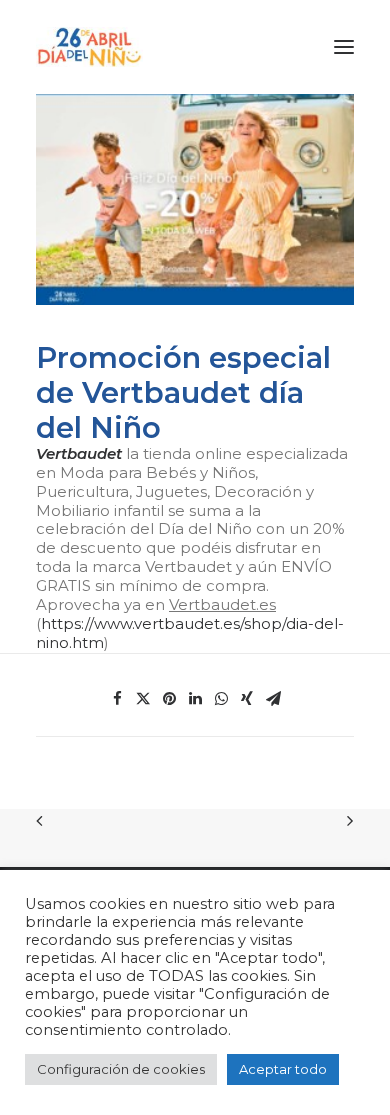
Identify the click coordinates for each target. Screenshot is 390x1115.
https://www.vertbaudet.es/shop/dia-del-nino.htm (190, 633)
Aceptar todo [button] (283, 1069)
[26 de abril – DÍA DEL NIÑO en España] (89, 47)
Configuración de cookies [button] (121, 1069)
